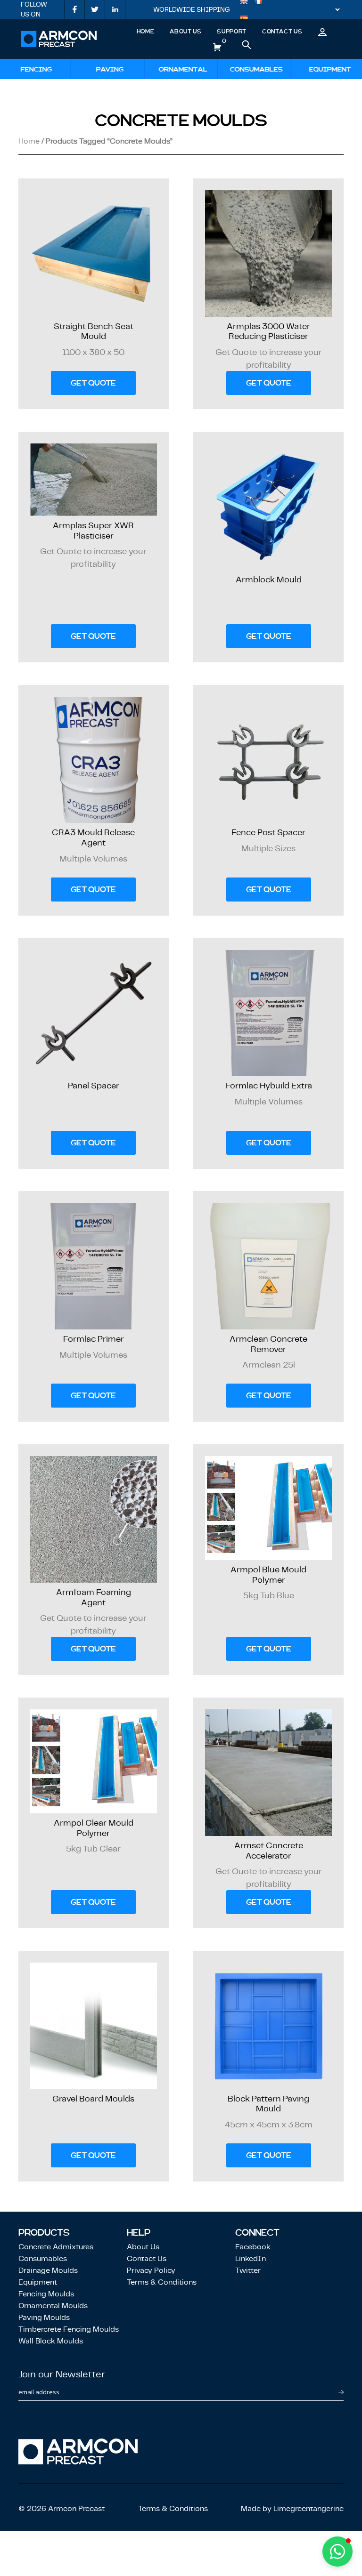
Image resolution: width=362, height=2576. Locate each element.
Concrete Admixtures (56, 2247)
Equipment (330, 69)
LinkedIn (251, 2258)
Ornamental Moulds (53, 2306)
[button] (337, 2552)
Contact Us (282, 32)
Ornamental (183, 69)
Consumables (256, 69)
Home (146, 32)
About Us (185, 32)
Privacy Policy (151, 2270)
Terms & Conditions (162, 2282)
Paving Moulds (44, 2317)
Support (231, 32)
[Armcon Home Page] (59, 39)
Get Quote (93, 383)
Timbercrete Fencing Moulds (69, 2329)
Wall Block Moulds (51, 2341)
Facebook (253, 2247)
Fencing (37, 69)
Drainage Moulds (48, 2270)
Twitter (248, 2270)
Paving (110, 69)
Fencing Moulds (46, 2294)
